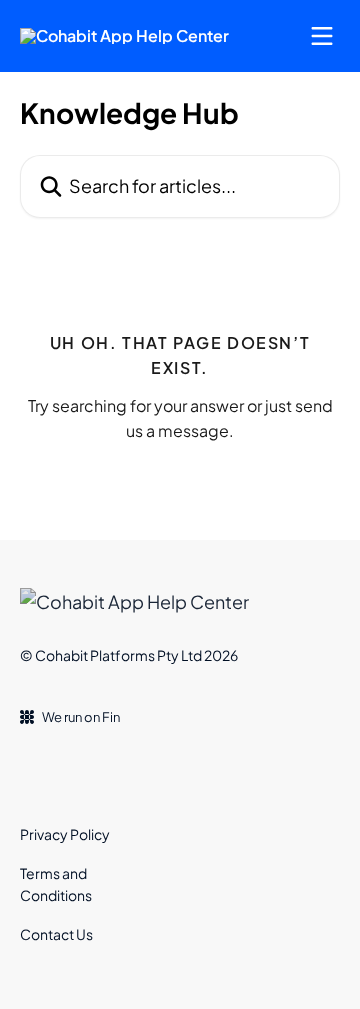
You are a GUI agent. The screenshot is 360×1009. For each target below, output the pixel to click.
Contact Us (56, 934)
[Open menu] (322, 36)
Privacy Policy (65, 834)
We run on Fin (81, 717)
